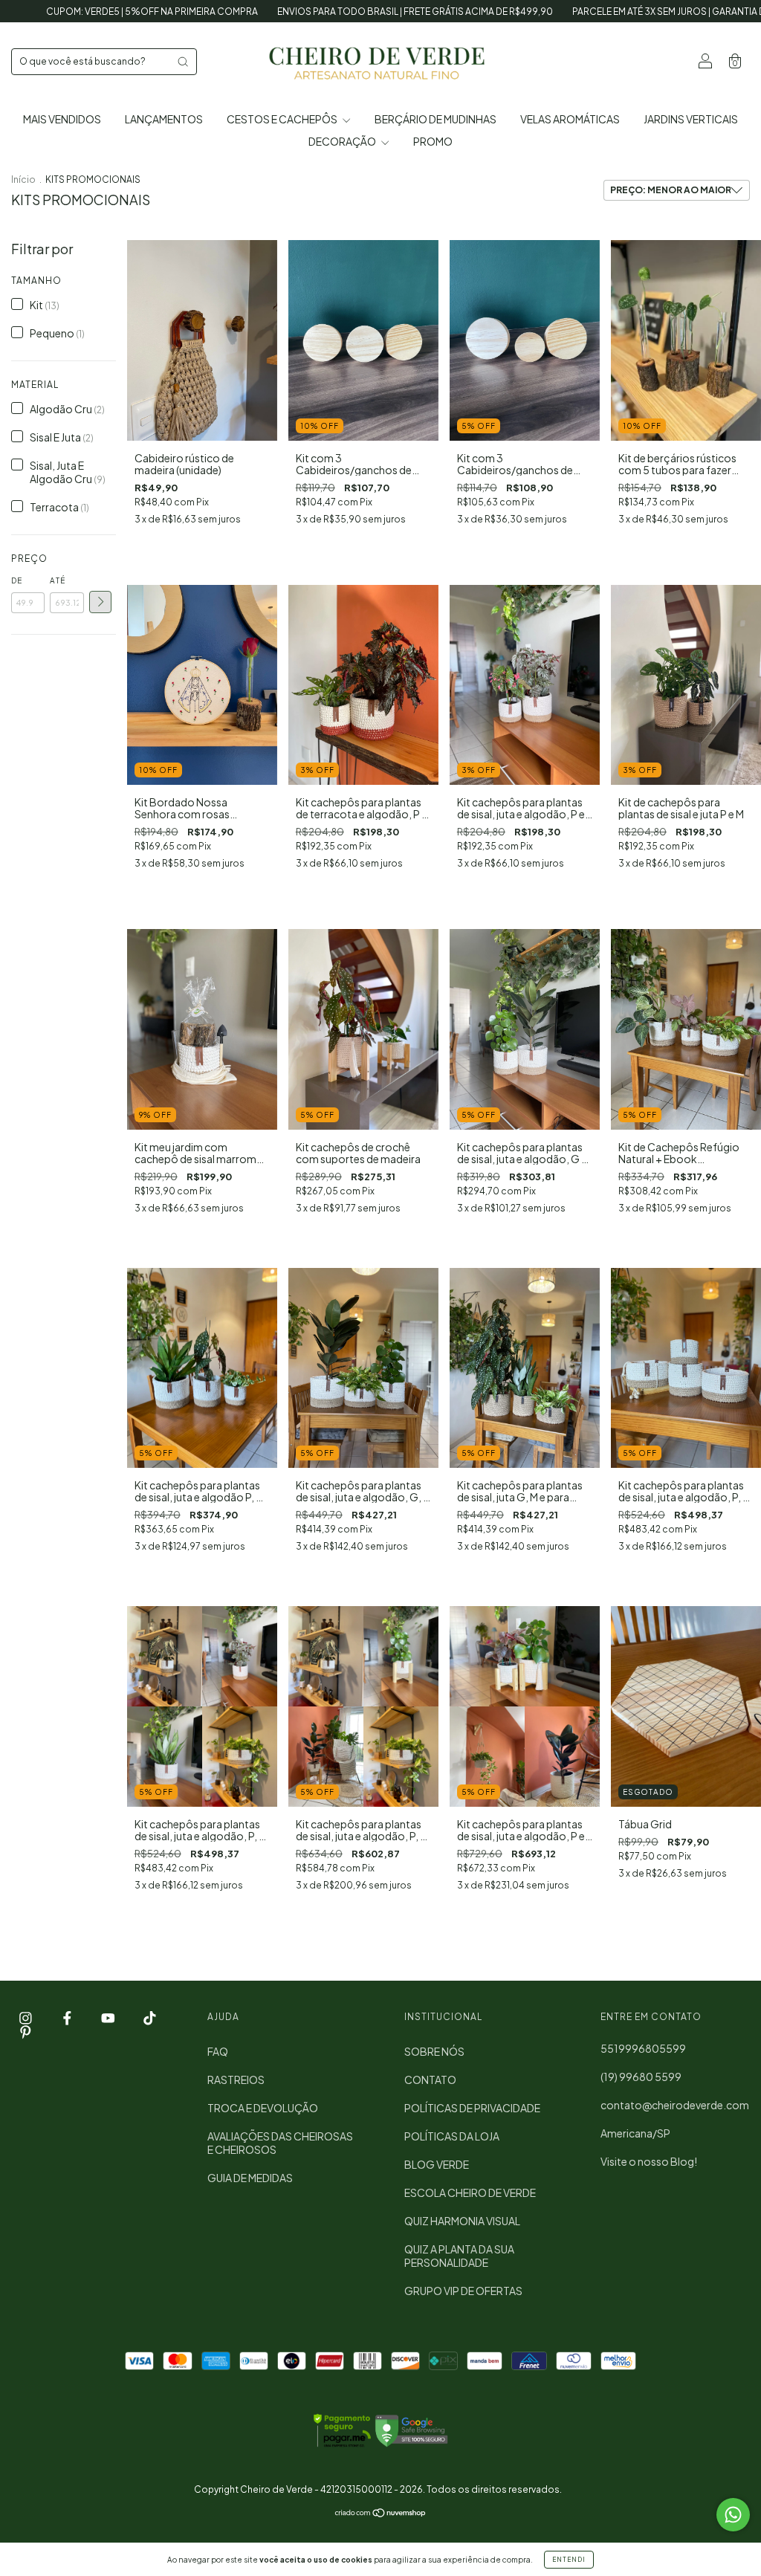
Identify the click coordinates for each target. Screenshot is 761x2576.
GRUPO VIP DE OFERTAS (463, 2291)
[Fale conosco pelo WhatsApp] (733, 2515)
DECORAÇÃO (343, 141)
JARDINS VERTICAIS (691, 119)
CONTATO (430, 2080)
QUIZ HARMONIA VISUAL (462, 2221)
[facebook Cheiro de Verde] (68, 2018)
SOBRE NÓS (434, 2051)
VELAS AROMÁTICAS (570, 119)
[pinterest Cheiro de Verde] (26, 2032)
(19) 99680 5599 (641, 2077)
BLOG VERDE (437, 2164)
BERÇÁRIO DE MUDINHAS (435, 119)
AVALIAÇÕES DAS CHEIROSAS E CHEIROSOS (280, 2143)
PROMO (433, 141)
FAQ (218, 2051)
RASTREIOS (236, 2080)
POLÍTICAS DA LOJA (452, 2136)
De (17, 580)
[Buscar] (183, 62)
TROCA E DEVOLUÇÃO (263, 2108)
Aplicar (100, 602)
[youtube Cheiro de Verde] (109, 2018)
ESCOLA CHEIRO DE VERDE (470, 2192)
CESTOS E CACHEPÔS (283, 119)
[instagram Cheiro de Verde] (26, 2018)
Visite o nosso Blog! (649, 2161)
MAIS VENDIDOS (62, 119)
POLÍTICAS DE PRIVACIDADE (472, 2108)
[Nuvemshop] (381, 2514)
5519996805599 (643, 2048)
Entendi (569, 2560)
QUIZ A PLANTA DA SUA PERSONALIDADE (459, 2256)
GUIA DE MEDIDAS (250, 2178)
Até (58, 580)
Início (23, 179)
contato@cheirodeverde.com (675, 2105)
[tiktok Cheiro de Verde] (150, 2018)
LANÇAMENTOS (164, 119)
